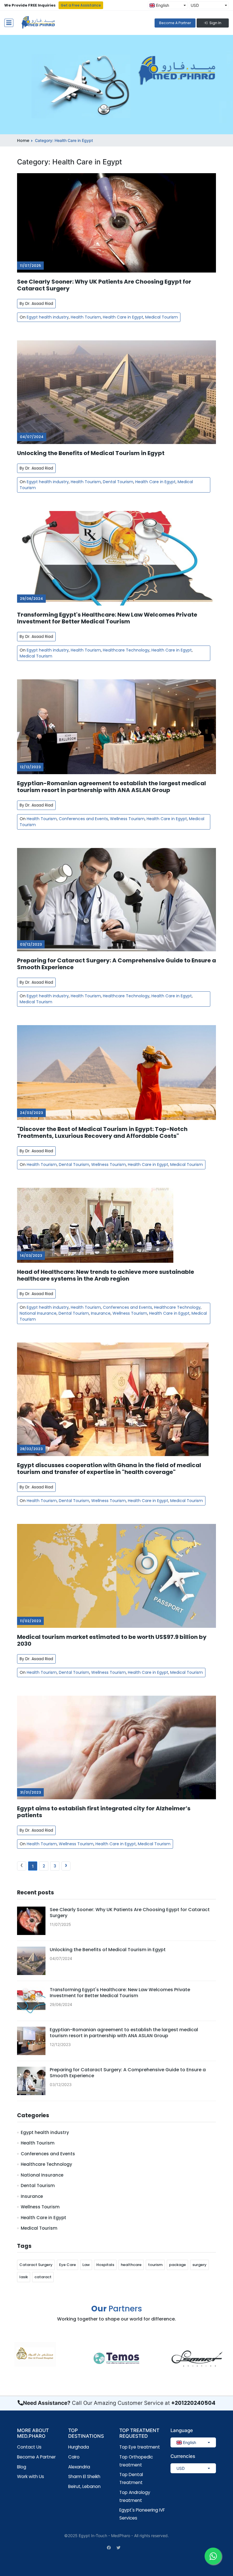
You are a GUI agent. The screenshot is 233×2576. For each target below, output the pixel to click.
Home (23, 141)
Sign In (215, 23)
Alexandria (79, 2467)
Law (86, 2265)
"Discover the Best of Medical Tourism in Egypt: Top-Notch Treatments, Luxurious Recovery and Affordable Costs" (102, 1132)
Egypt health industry (48, 317)
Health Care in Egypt (123, 317)
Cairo (74, 2457)
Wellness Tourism (127, 819)
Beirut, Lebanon (84, 2486)
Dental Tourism (118, 482)
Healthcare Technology (126, 650)
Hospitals (105, 2265)
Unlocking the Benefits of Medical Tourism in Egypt (91, 453)
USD (195, 5)
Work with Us (31, 2476)
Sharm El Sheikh (84, 2476)
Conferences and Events (83, 819)
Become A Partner (175, 23)
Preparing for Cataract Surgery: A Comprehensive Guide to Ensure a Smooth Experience (116, 964)
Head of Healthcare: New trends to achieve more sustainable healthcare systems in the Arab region (106, 1275)
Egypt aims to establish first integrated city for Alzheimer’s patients (104, 1812)
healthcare (131, 2265)
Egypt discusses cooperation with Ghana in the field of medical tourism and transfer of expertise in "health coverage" (109, 1469)
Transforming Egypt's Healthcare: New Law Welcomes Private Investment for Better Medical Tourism (107, 618)
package (177, 2265)
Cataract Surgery (36, 2265)
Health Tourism (86, 317)
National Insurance (38, 1313)
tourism (155, 2265)
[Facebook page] (109, 2547)
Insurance (101, 1313)
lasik (24, 2277)
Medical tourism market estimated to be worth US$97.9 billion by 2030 (112, 1640)
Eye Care (67, 2265)
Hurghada (79, 2447)
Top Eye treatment (140, 2447)
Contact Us (29, 2447)
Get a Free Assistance (81, 5)
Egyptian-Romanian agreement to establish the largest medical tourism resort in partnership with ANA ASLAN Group (112, 787)
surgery (199, 2265)
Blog (22, 2467)
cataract (43, 2277)
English (162, 5)
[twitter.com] (118, 2547)
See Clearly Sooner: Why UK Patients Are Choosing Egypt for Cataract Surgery (104, 285)
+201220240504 (193, 2403)
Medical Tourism (162, 317)
